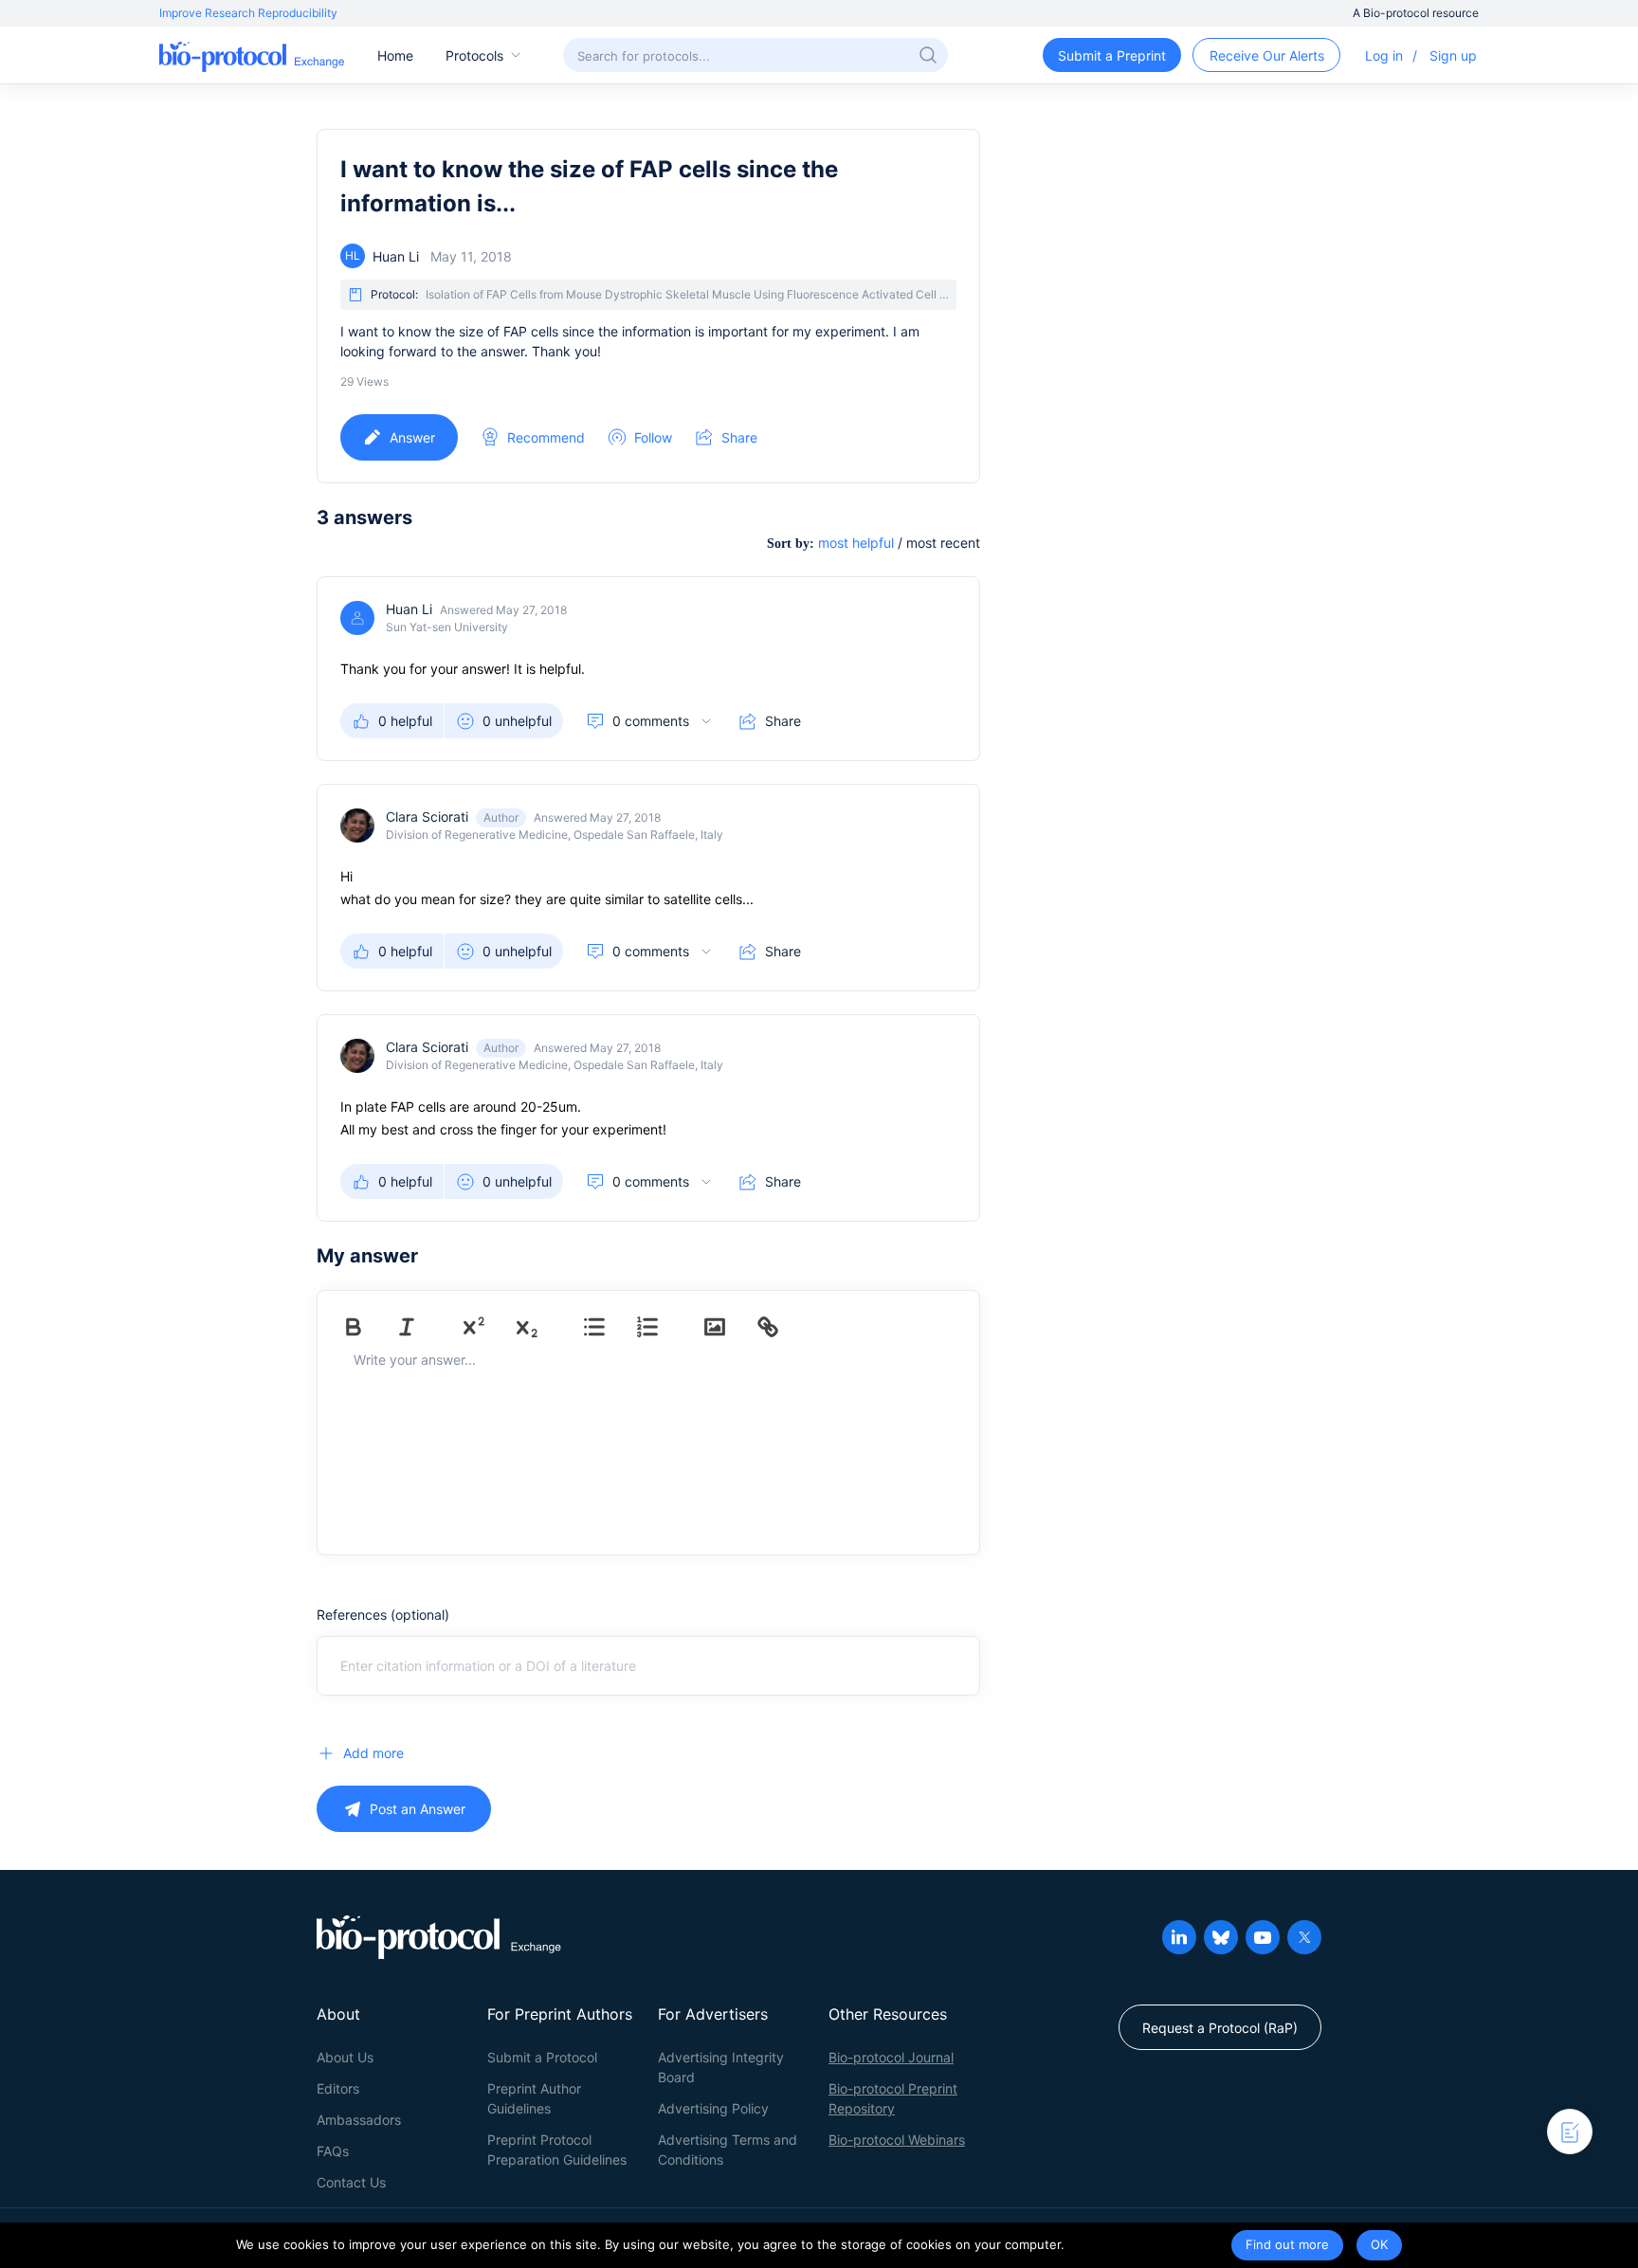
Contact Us (351, 2182)
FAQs (333, 2151)
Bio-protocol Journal (891, 2057)
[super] (487, 1327)
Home (395, 55)
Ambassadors (359, 2120)
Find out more (1287, 2244)
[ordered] (661, 1327)
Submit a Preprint (1112, 55)
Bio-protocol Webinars (897, 2140)
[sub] (540, 1327)
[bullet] (608, 1327)
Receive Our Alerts (1267, 55)
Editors (338, 2088)
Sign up (1453, 55)
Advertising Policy (713, 2108)
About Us (345, 2057)
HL (353, 255)
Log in (1384, 55)
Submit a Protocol (542, 2057)
